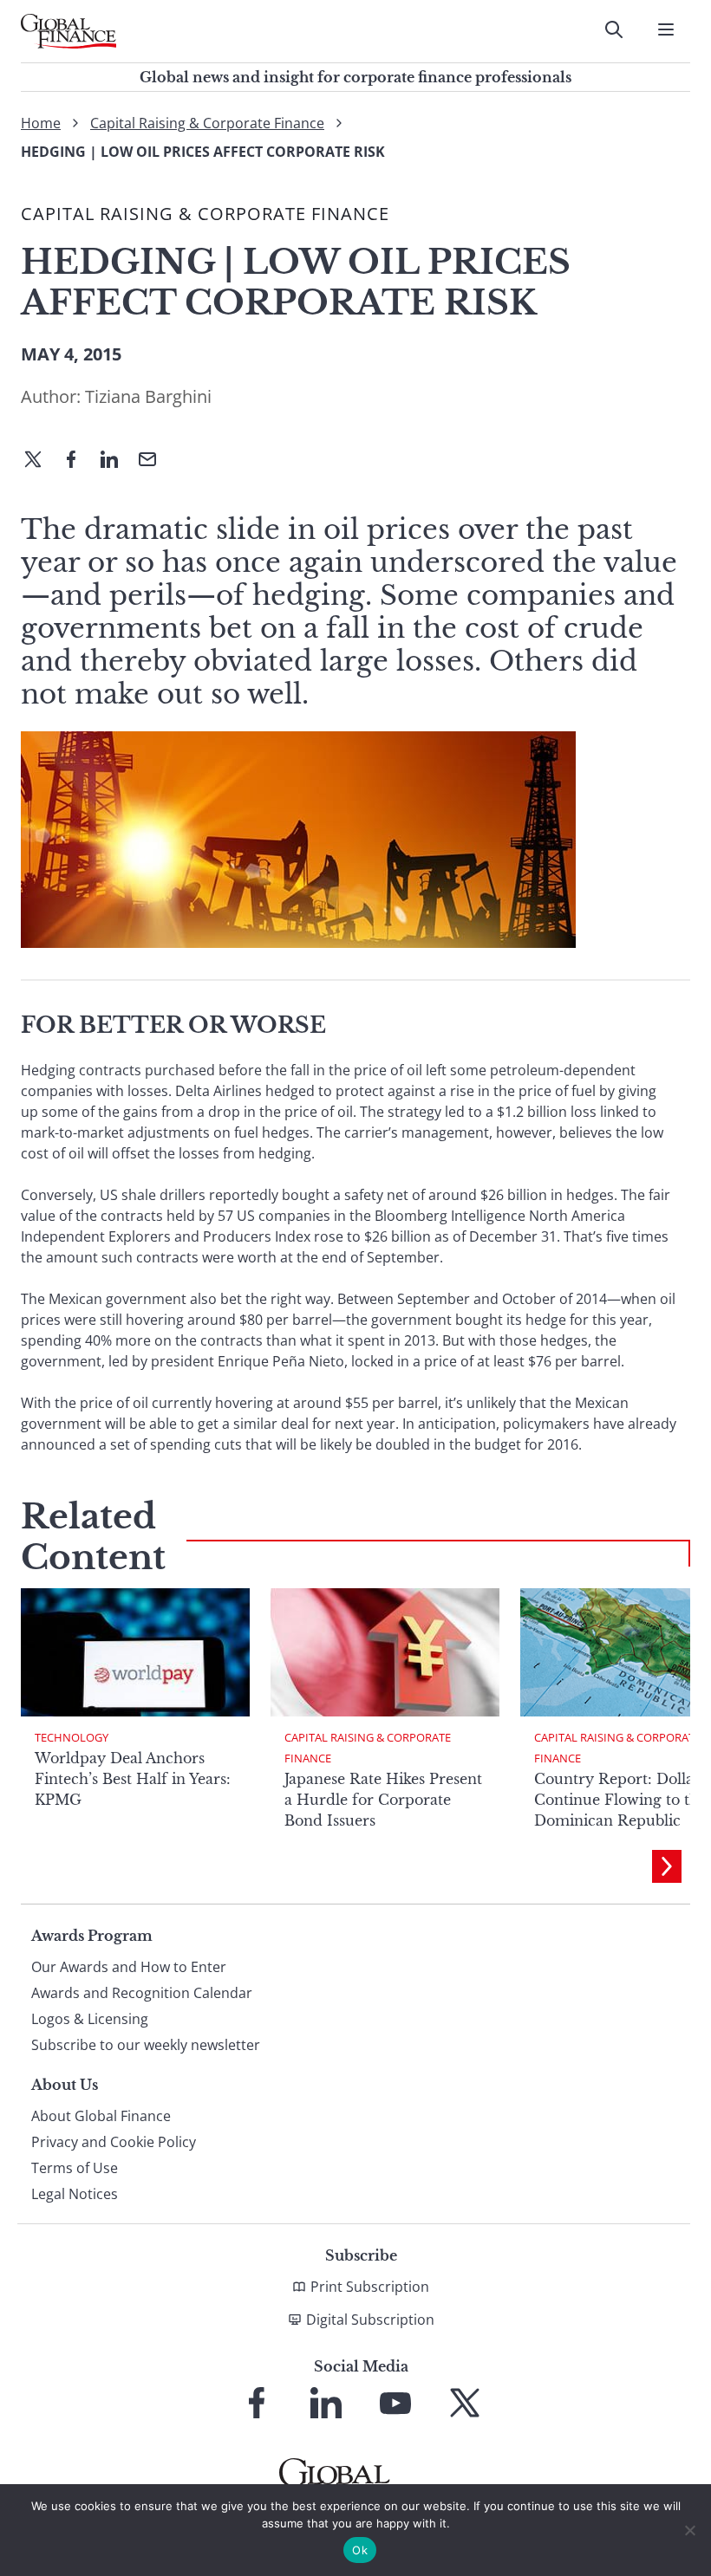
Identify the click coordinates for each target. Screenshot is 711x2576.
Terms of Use (75, 2168)
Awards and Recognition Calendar (142, 1993)
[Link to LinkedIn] (326, 2403)
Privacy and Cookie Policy (114, 2142)
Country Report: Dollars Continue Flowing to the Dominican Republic (620, 1800)
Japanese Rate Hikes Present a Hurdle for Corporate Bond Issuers (383, 1800)
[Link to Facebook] (257, 2403)
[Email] (154, 461)
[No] (689, 2530)
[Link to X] (465, 2403)
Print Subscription (370, 2287)
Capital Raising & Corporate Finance (207, 123)
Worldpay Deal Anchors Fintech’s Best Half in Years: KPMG (133, 1779)
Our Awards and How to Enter (129, 1967)
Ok (360, 2550)
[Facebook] (78, 461)
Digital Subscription (370, 2320)
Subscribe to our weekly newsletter (146, 2045)
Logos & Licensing (90, 2019)
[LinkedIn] (116, 461)
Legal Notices (75, 2194)
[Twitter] (40, 461)
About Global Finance (101, 2116)
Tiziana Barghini (148, 396)
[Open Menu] (666, 29)
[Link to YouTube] (395, 2403)
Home (41, 123)
